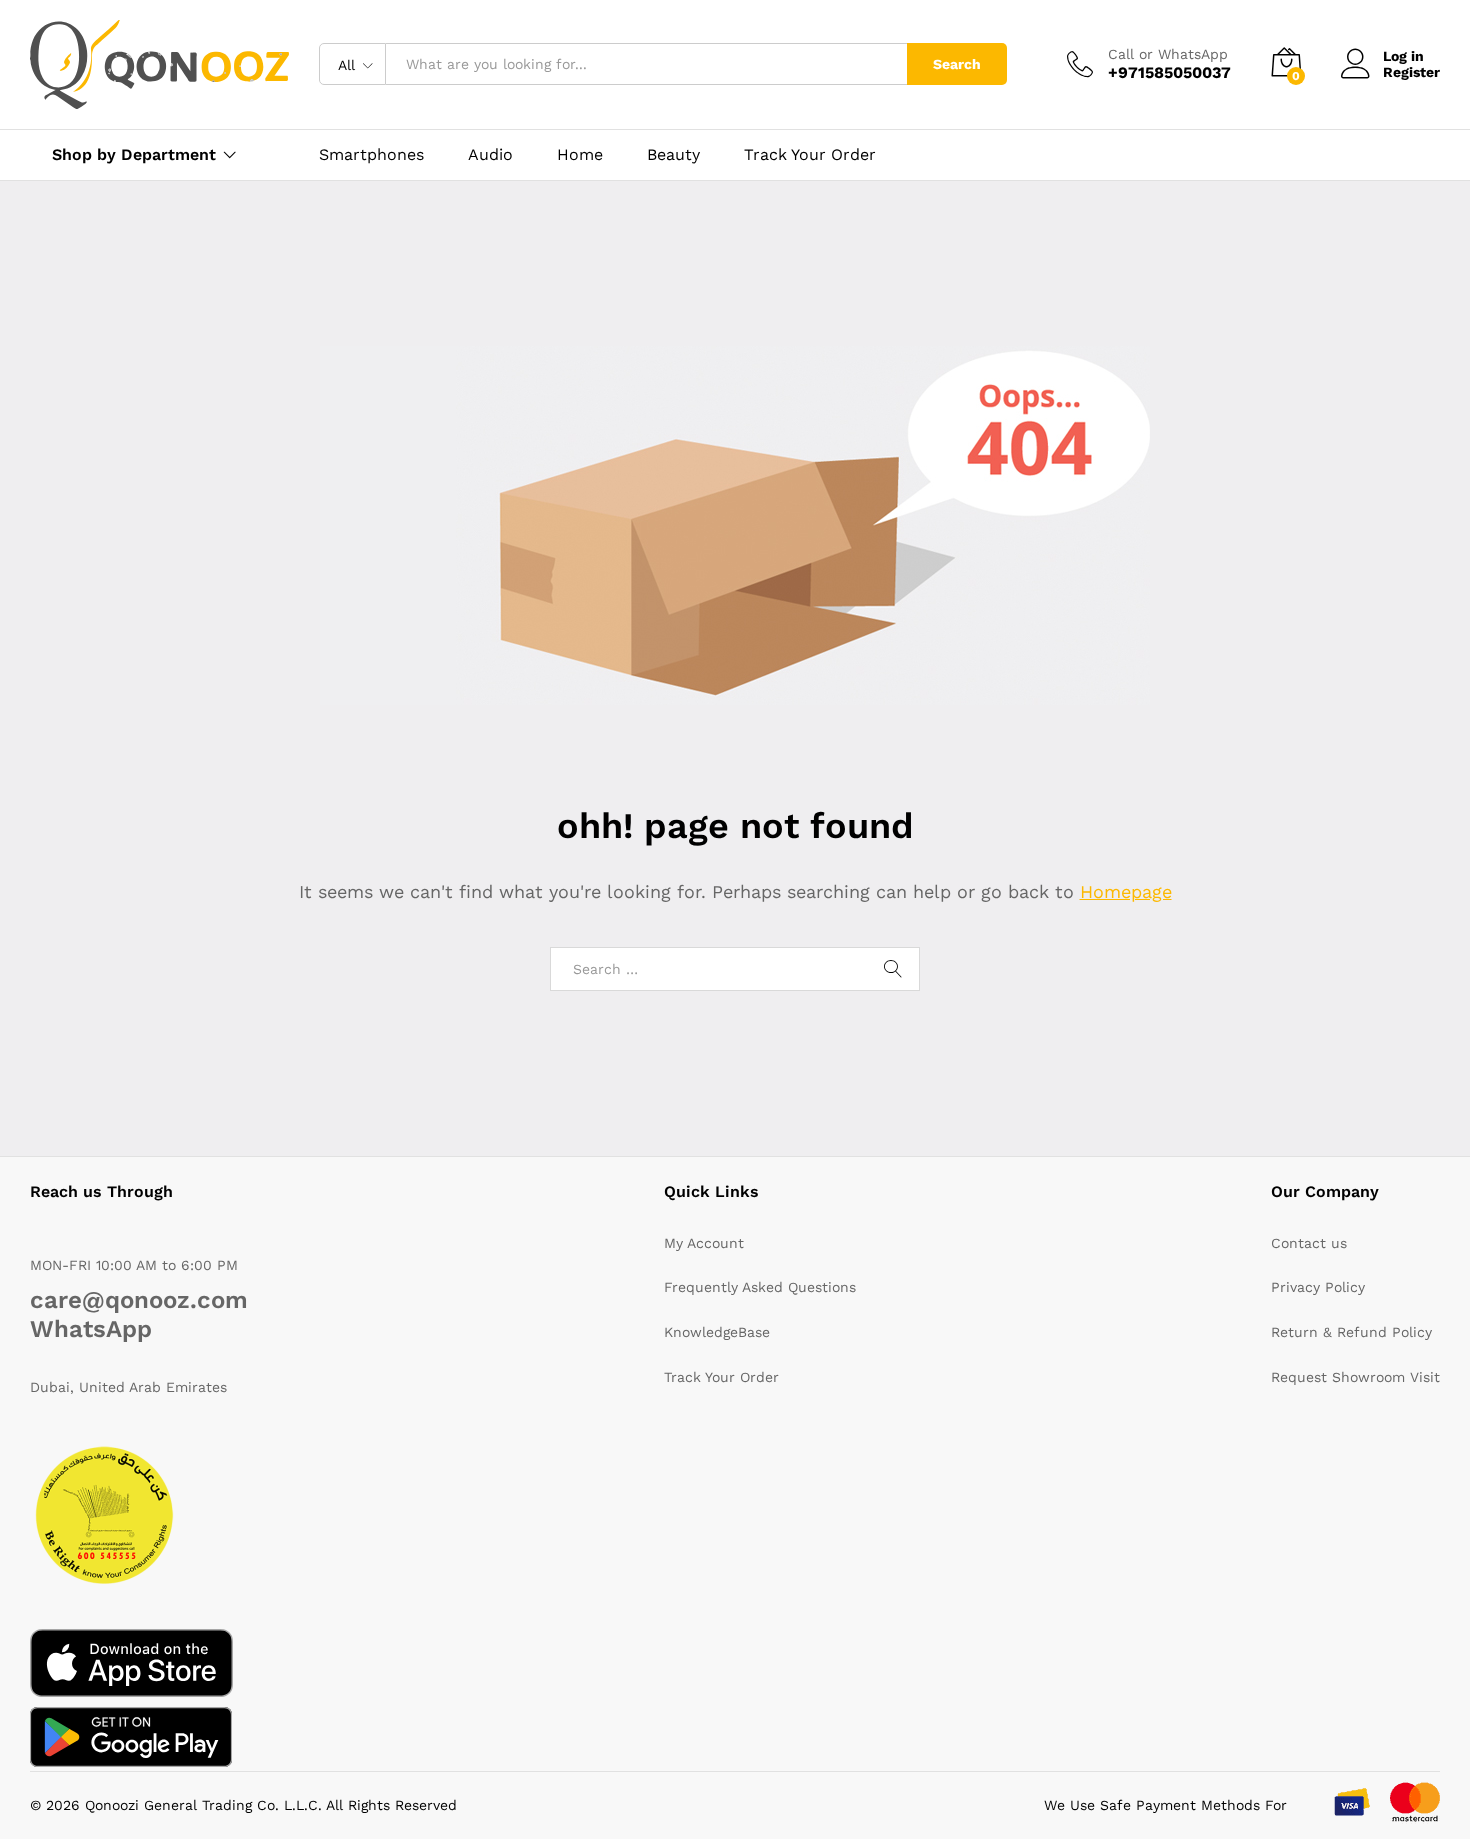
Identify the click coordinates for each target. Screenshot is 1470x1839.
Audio (490, 155)
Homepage (1126, 891)
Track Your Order (810, 155)
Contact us (1309, 1243)
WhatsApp (91, 1329)
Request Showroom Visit (1355, 1377)
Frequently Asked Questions (760, 1287)
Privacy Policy (1318, 1287)
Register (1411, 72)
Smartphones (371, 155)
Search (957, 64)
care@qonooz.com (139, 1300)
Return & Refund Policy (1351, 1332)
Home (580, 155)
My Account (704, 1243)
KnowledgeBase (717, 1332)
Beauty (673, 155)
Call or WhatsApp (1168, 54)
